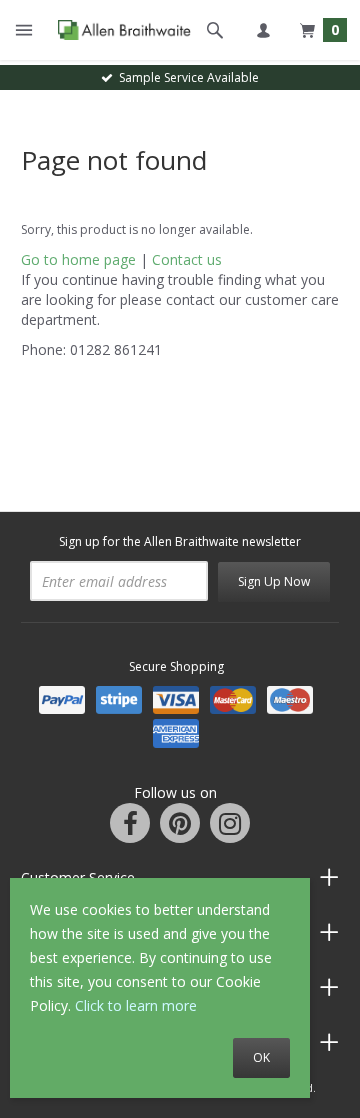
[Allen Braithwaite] (119, 30)
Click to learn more (136, 1005)
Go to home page (78, 259)
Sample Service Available (186, 77)
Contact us (187, 259)
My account (263, 30)
